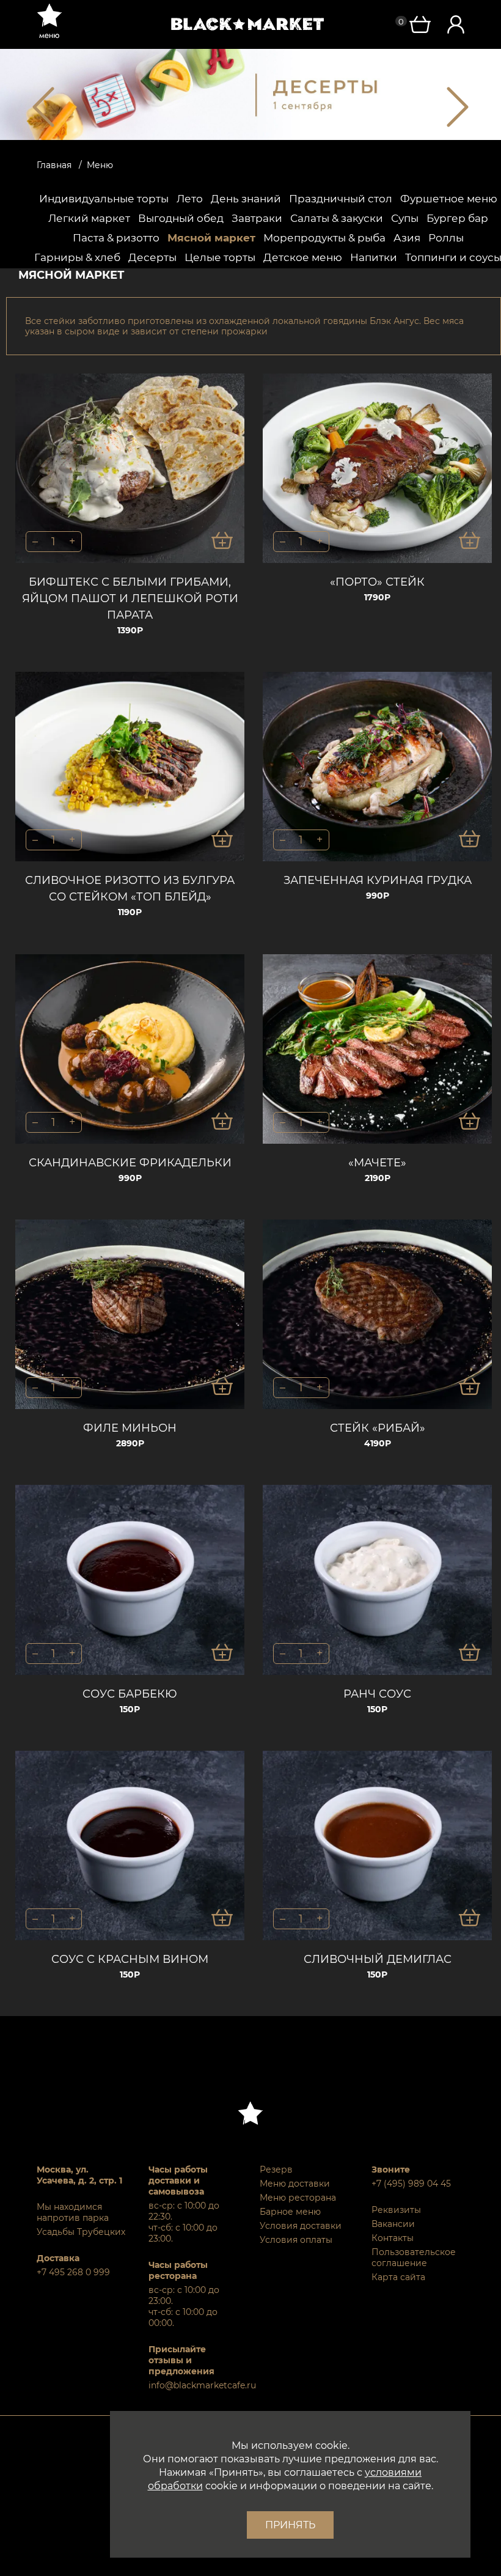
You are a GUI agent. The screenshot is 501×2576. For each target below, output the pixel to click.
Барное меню (290, 2212)
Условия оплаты (296, 2240)
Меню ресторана (298, 2198)
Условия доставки (301, 2226)
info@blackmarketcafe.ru (195, 2385)
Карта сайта (398, 2277)
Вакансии (393, 2224)
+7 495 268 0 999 (73, 2272)
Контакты (393, 2238)
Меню (100, 165)
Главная (54, 165)
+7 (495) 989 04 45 (411, 2184)
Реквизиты (396, 2210)
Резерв (276, 2169)
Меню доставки (295, 2184)
